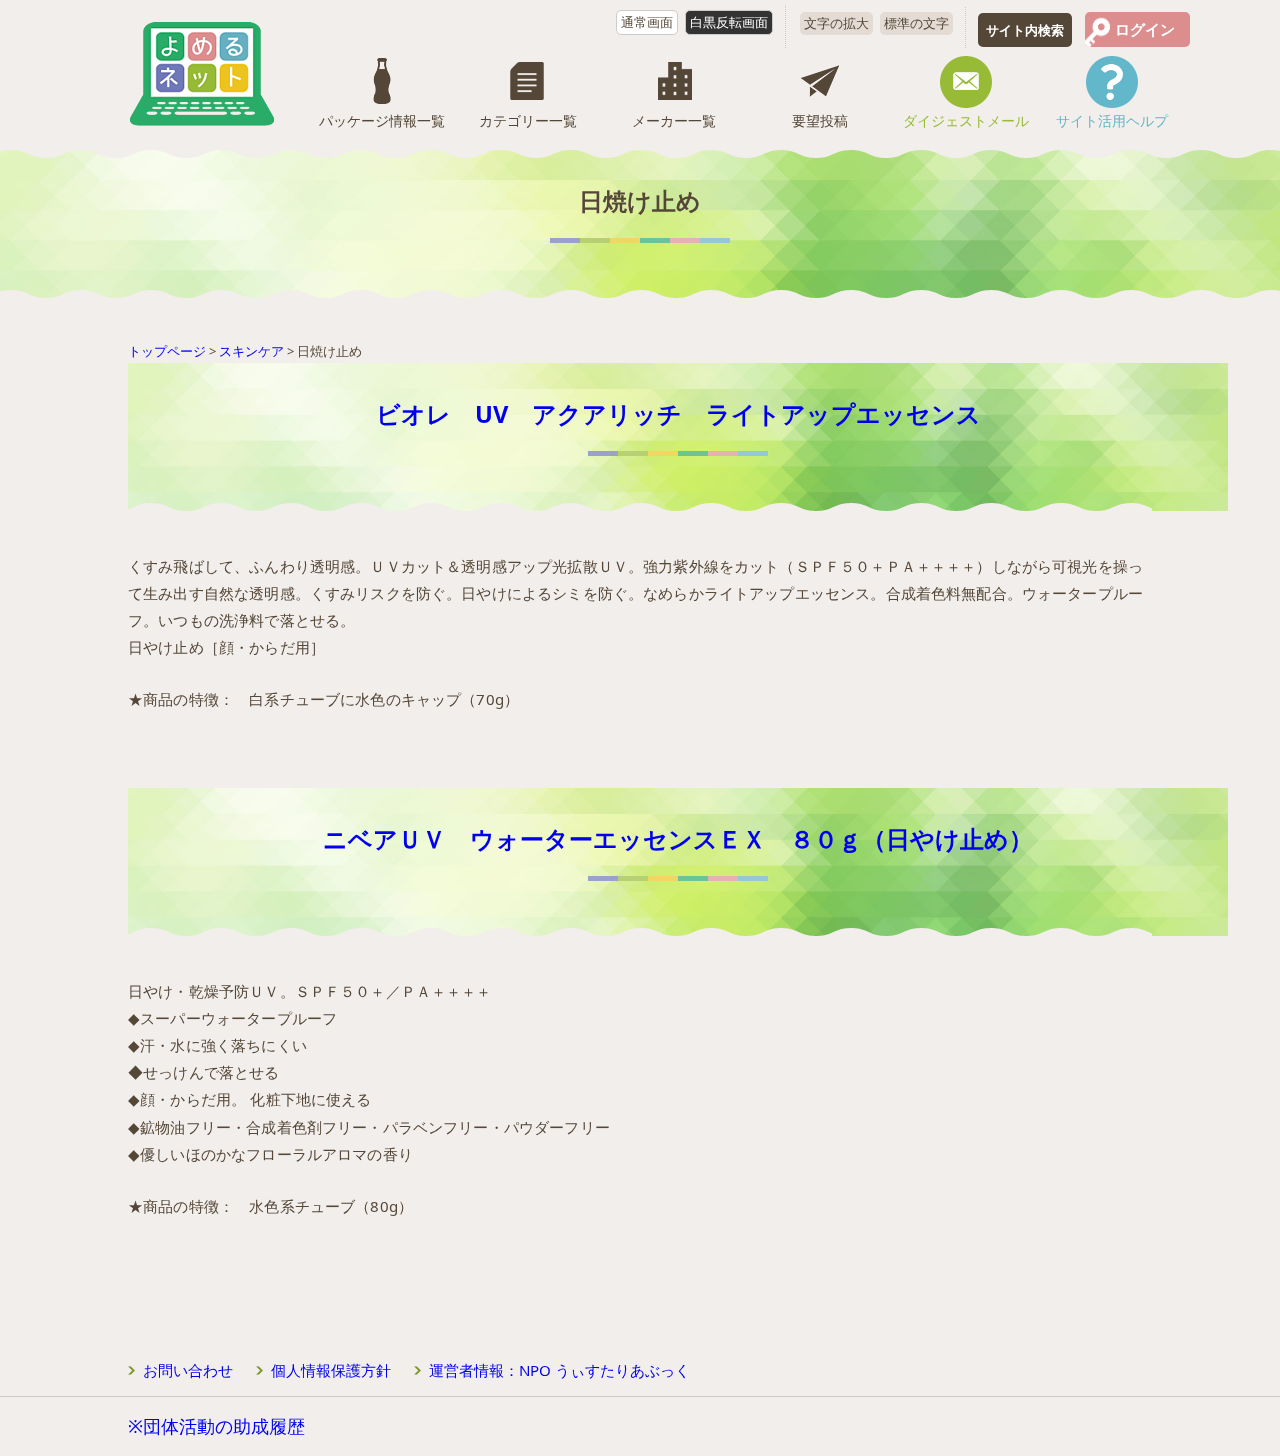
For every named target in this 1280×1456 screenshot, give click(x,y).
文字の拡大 (836, 23)
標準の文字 (916, 23)
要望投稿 (820, 120)
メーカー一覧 (674, 120)
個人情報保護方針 (331, 1370)
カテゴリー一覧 (528, 120)
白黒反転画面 (729, 22)
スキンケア (251, 351)
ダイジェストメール (966, 120)
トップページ (167, 351)
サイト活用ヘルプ (1112, 120)
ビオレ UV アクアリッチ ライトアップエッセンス (678, 414)
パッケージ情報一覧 (382, 120)
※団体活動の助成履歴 (216, 1426)
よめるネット (202, 74)
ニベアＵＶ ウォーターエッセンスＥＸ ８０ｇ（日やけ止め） (678, 839)
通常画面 (647, 22)
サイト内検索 (1025, 30)
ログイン (1145, 29)
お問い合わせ (188, 1370)
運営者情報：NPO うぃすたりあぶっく (559, 1370)
